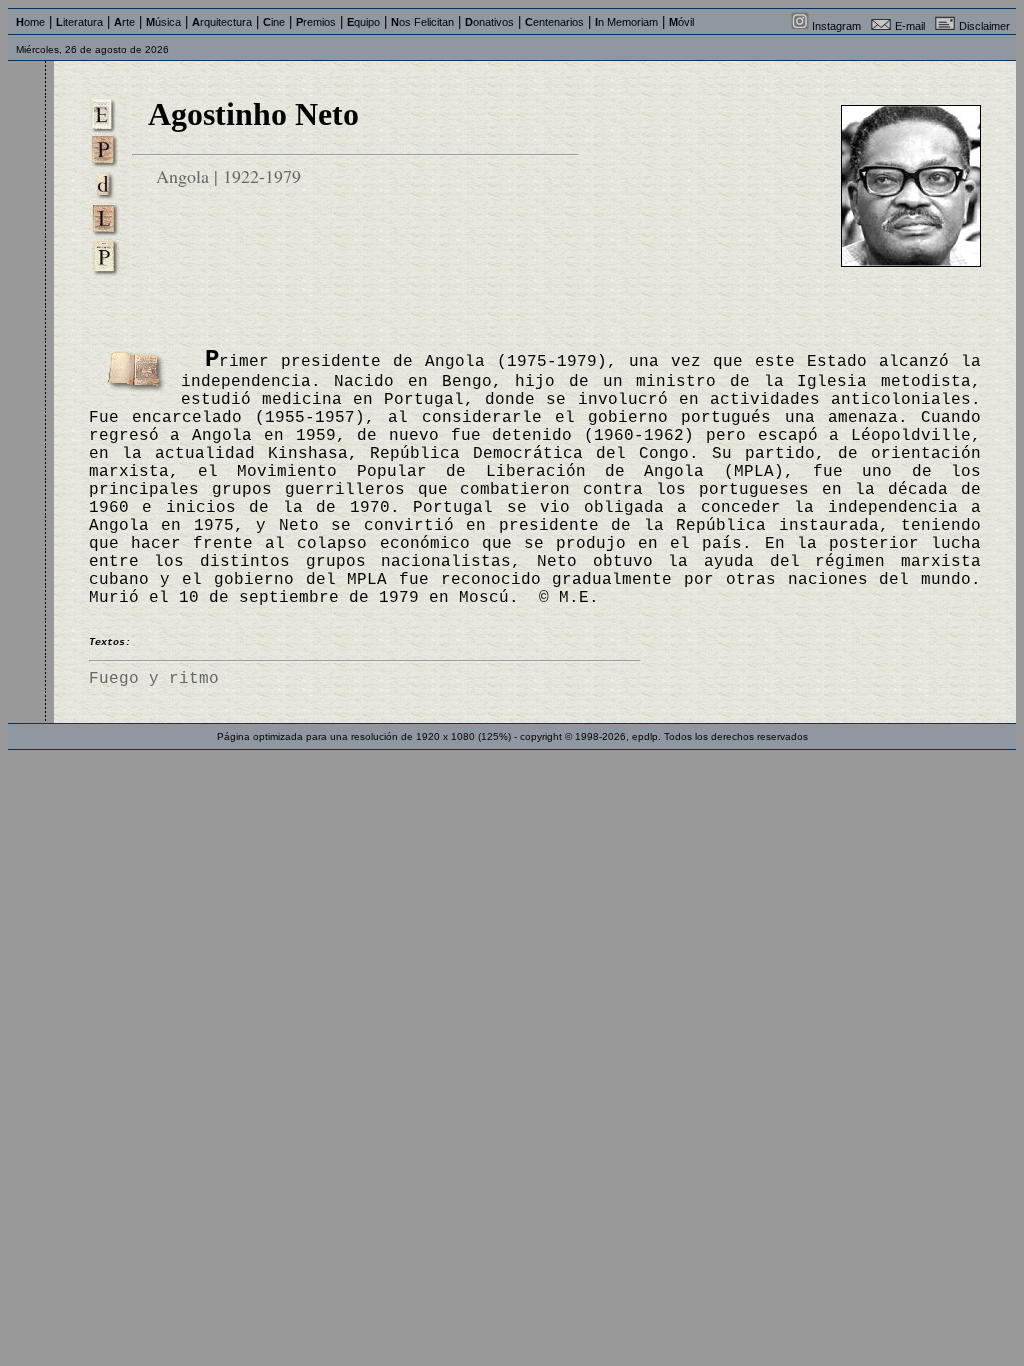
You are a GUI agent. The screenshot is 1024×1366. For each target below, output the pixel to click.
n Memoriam (626, 22)
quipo (363, 22)
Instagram (836, 26)
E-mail (910, 26)
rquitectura (222, 22)
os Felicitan (422, 22)
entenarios (554, 22)
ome (30, 22)
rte (124, 22)
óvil (681, 22)
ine (274, 22)
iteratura (79, 22)
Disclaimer (984, 26)
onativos (489, 22)
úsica (163, 22)
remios (316, 22)
